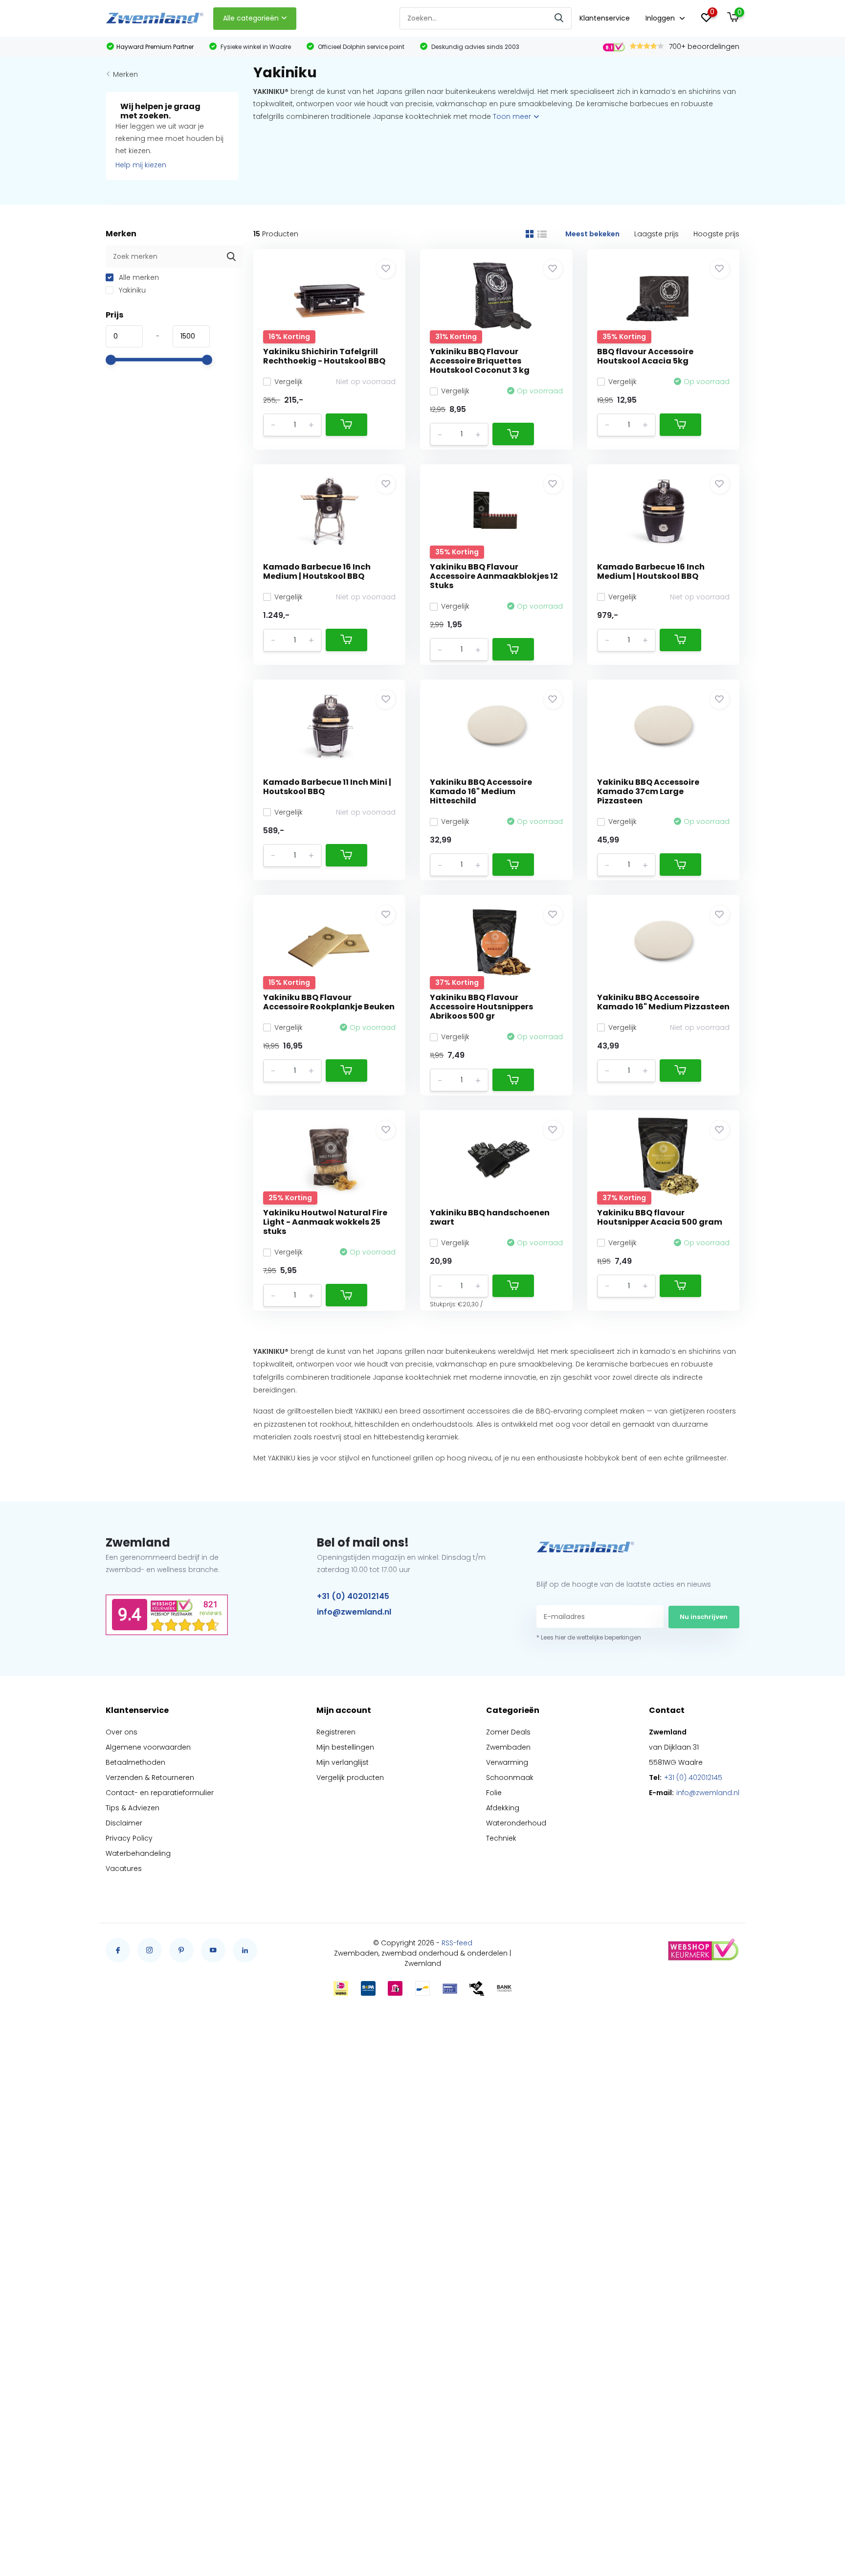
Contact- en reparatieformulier (160, 1793)
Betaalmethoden (135, 1762)
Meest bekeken (592, 234)
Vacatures (124, 1869)
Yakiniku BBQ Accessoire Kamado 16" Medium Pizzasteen (663, 1002)
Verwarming (507, 1762)
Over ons (122, 1732)
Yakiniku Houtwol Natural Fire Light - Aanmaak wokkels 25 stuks (325, 1222)
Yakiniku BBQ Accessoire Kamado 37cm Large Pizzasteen (648, 791)
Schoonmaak (510, 1778)
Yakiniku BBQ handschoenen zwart (490, 1217)
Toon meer (513, 116)
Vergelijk (289, 382)
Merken (125, 74)
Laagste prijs (656, 234)
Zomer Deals (508, 1732)
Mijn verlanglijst (343, 1762)
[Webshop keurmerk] (703, 1950)
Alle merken (138, 277)
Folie (494, 1793)
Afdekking (503, 1808)
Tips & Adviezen (133, 1808)
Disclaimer (124, 1823)
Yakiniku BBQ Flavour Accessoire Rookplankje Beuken (329, 1002)
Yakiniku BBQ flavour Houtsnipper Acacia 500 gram (660, 1217)
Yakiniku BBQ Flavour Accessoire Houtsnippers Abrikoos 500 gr (481, 1007)
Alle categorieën (251, 18)
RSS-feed (457, 1943)
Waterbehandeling (138, 1853)
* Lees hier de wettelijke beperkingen (589, 1637)
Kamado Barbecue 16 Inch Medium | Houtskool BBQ (317, 571)
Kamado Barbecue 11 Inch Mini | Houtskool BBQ (327, 787)
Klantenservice (605, 18)
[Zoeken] (559, 18)
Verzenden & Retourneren (150, 1778)
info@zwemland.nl (354, 1612)
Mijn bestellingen (345, 1747)
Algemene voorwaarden (148, 1747)
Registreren (336, 1732)
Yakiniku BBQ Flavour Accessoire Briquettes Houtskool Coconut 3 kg (480, 361)
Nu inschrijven (704, 1617)
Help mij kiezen (141, 165)
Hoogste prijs (716, 234)
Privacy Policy (129, 1838)
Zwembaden (508, 1747)
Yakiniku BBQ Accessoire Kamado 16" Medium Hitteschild (481, 791)
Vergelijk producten (350, 1778)
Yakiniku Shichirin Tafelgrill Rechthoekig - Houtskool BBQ (324, 356)
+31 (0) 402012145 (353, 1596)
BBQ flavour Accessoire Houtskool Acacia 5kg (645, 356)
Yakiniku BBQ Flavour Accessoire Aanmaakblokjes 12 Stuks (494, 576)
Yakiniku (131, 290)
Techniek (501, 1838)
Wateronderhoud (516, 1823)
